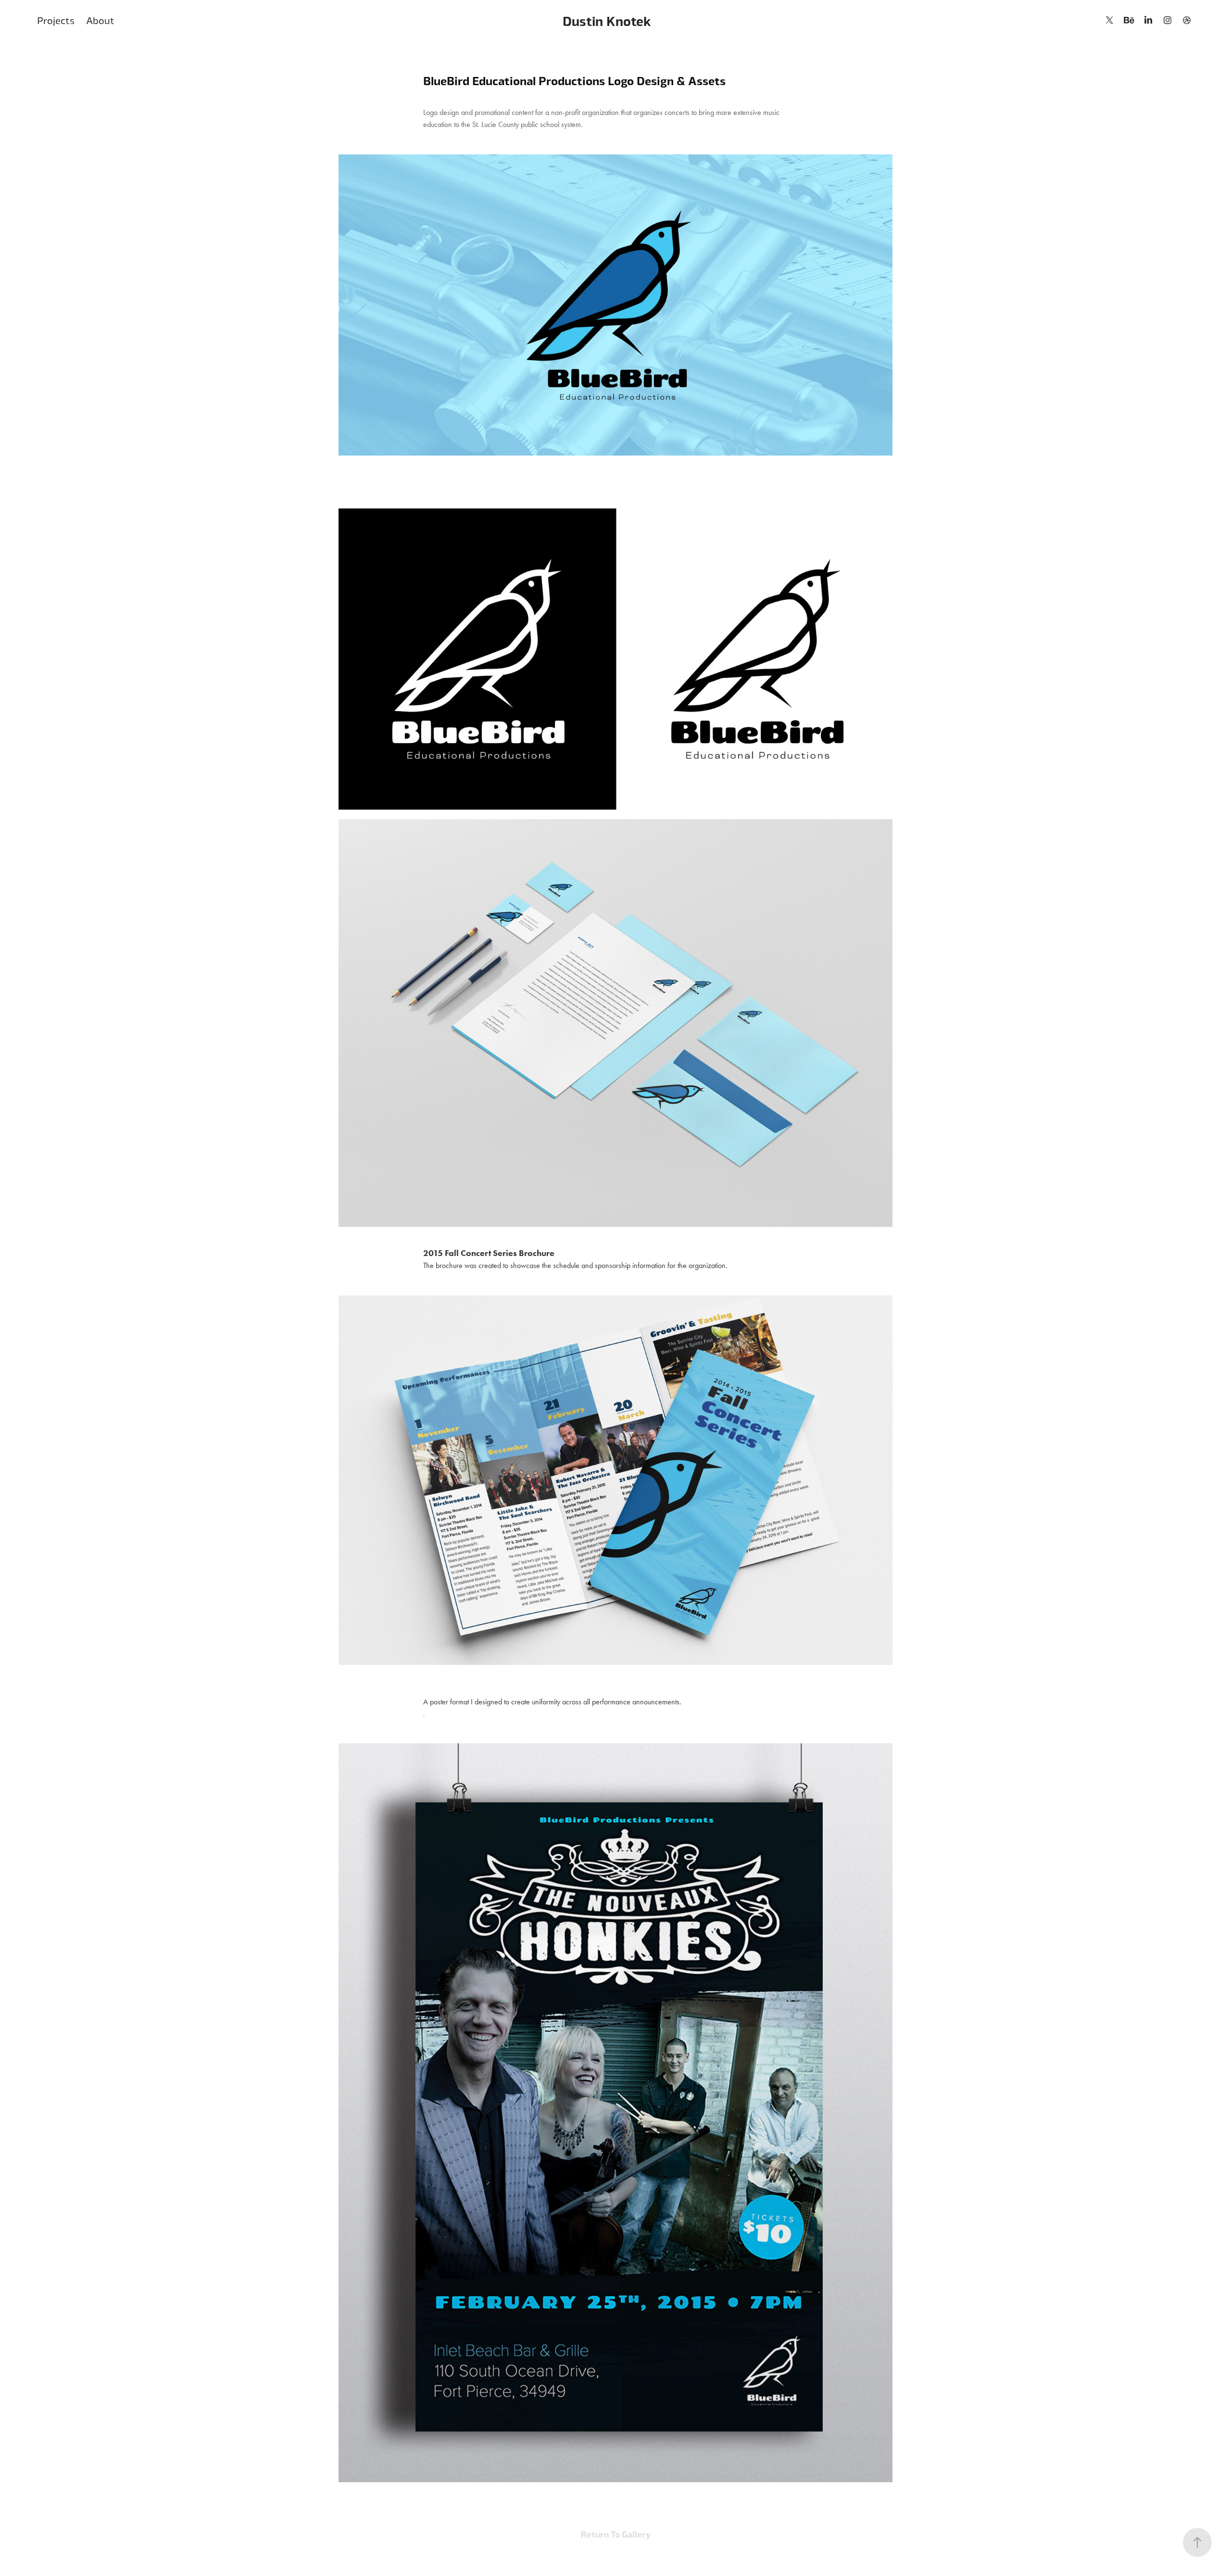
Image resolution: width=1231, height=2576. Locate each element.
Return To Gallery (616, 2534)
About (100, 20)
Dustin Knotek (607, 20)
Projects (56, 20)
